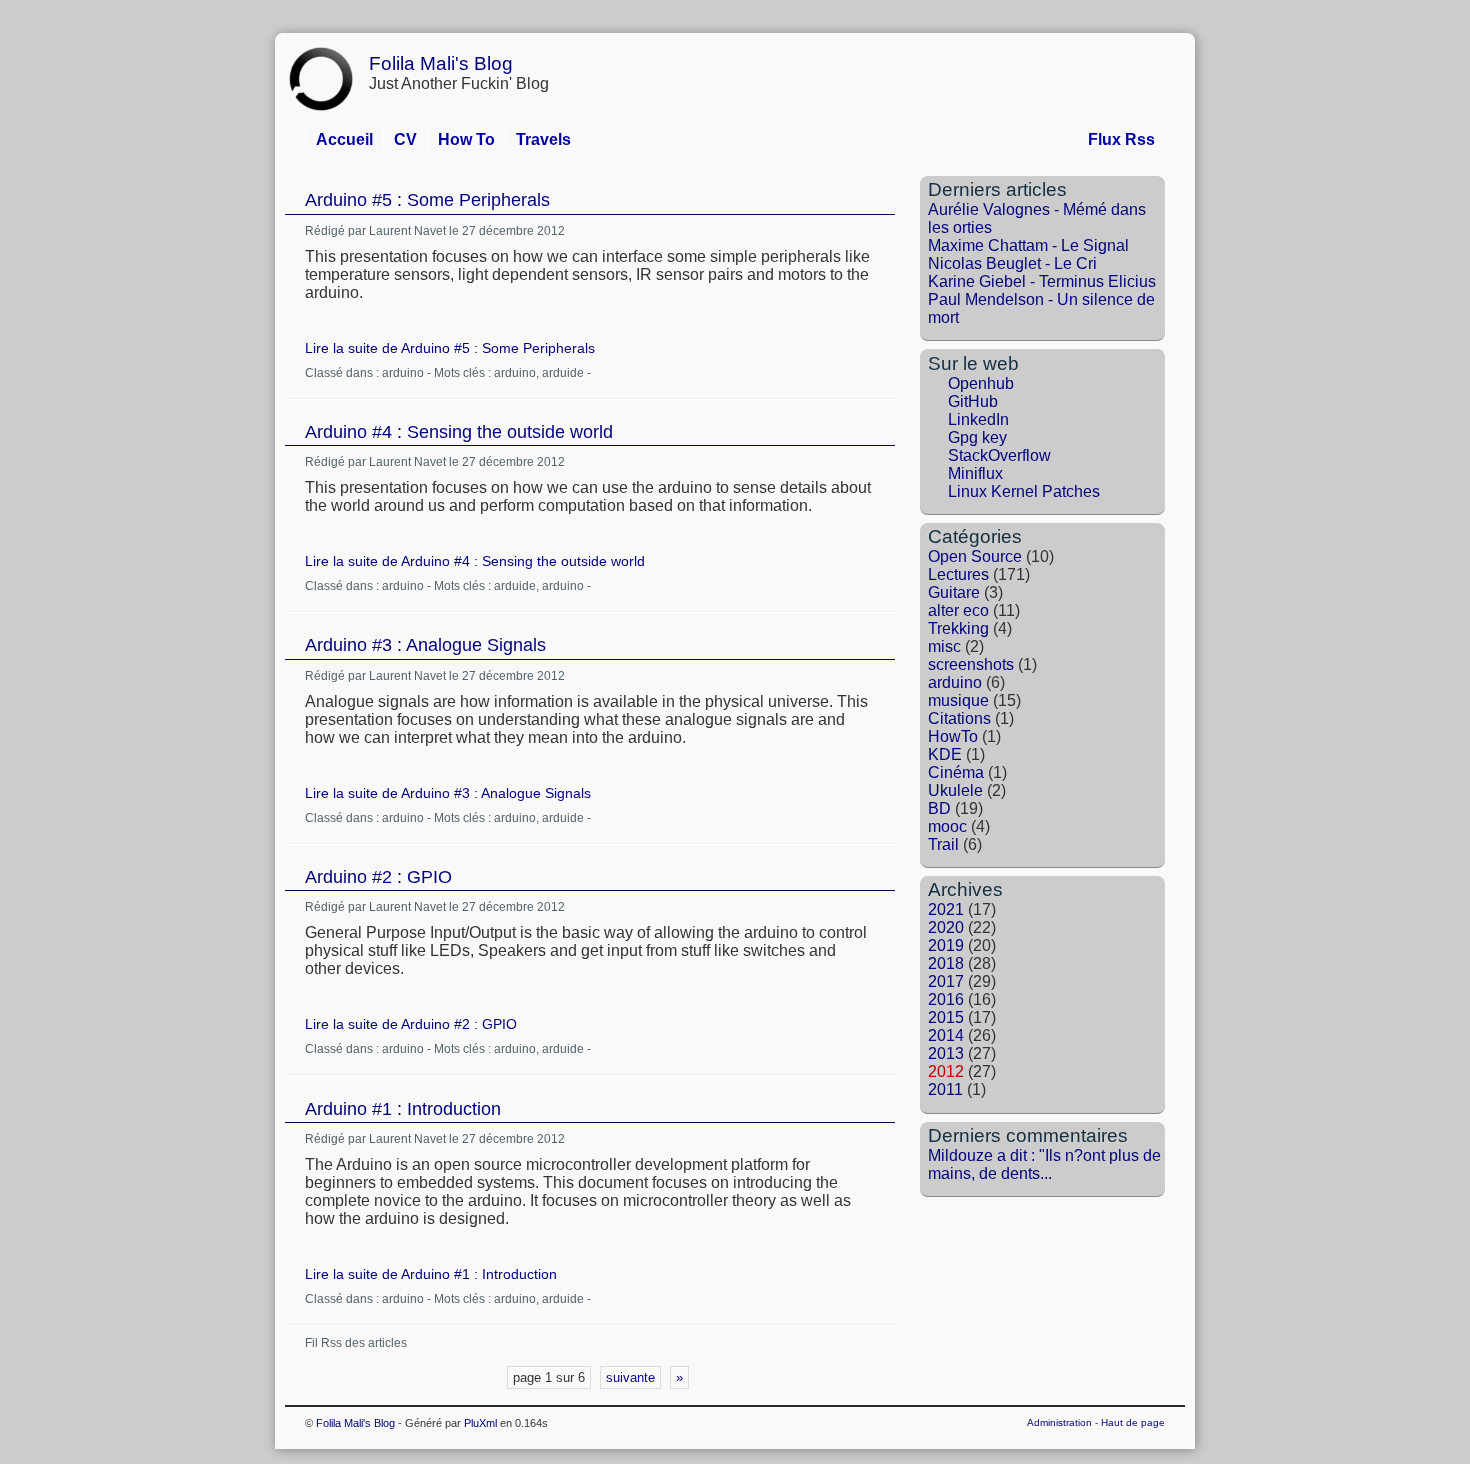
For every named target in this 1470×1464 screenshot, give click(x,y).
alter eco (958, 610)
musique (958, 700)
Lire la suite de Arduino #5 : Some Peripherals (450, 348)
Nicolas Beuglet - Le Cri (1012, 263)
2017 (946, 981)
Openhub (981, 383)
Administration (1059, 1422)
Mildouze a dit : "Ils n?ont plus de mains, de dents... (1044, 1164)
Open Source (975, 556)
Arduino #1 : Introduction (403, 1109)
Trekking (958, 628)
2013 (946, 1053)
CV (405, 139)
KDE (945, 754)
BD (939, 808)
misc (944, 646)
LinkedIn (978, 419)
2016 (946, 999)
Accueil (344, 139)
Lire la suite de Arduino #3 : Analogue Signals (448, 793)
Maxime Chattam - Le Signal (1028, 245)
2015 (946, 1017)
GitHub (973, 401)
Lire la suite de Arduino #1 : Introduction (431, 1274)
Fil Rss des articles (356, 1343)
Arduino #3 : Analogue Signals (425, 645)
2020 (946, 927)
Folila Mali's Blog (441, 63)
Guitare (954, 592)
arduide (563, 373)
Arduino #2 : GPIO (378, 877)
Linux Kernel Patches (1024, 491)
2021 (946, 909)
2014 (946, 1035)
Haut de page (1133, 1422)
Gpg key (977, 437)
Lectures (958, 574)
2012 (946, 1071)
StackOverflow (999, 455)
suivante (630, 1377)
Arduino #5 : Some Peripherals (427, 200)
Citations (959, 718)
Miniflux (975, 473)
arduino (403, 373)
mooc (947, 826)
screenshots (971, 664)
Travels (543, 139)
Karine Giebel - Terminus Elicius (1042, 281)
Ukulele (955, 790)
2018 (946, 963)
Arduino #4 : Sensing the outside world (459, 432)
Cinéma (956, 772)
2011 (945, 1089)
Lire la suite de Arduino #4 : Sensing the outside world (475, 561)
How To (466, 139)
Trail (943, 844)
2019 (946, 945)
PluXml (480, 1423)
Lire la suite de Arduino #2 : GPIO (411, 1024)
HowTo (953, 736)
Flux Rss (1121, 139)
